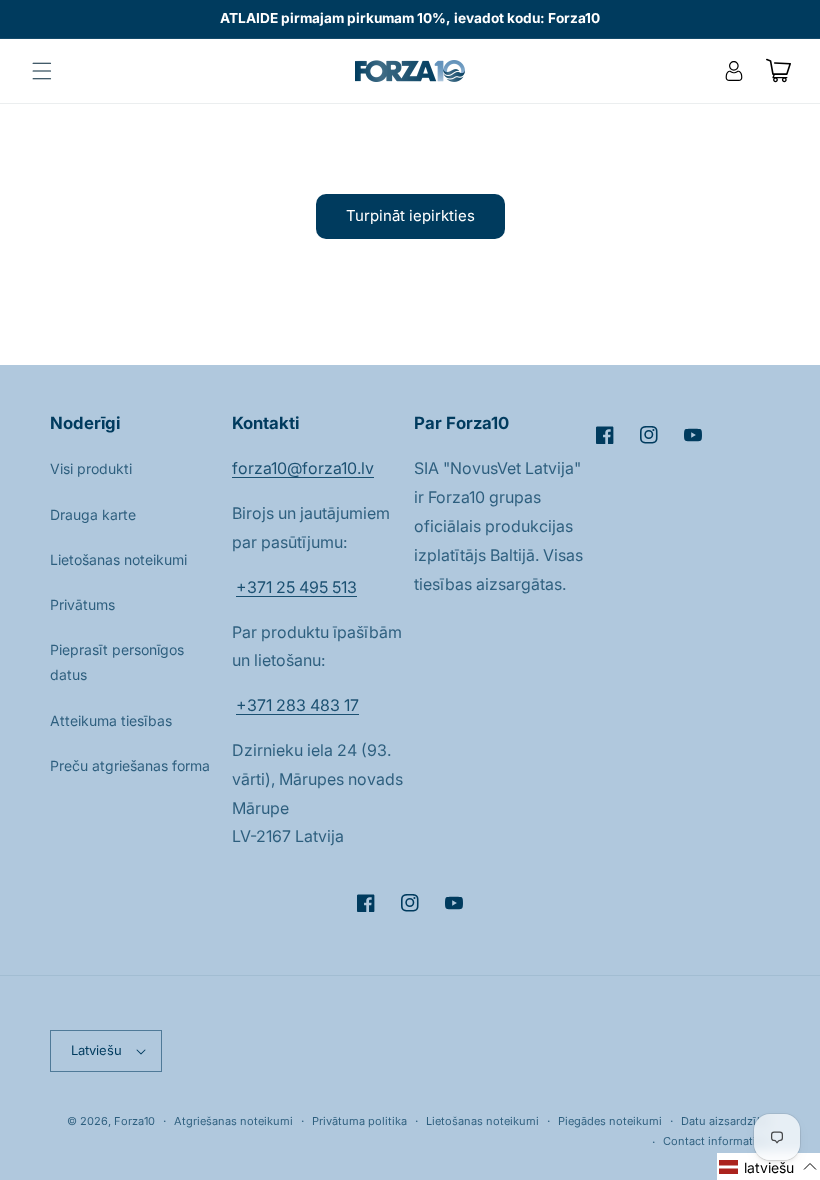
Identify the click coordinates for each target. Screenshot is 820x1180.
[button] (42, 71)
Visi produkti (91, 468)
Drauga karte (93, 514)
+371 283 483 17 (297, 705)
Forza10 (134, 1121)
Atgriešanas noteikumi (233, 1121)
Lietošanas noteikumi (118, 559)
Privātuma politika (359, 1121)
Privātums (82, 604)
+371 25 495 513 (296, 587)
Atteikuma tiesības (111, 720)
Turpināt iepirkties (410, 215)
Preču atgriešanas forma (130, 765)
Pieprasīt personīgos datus (117, 662)
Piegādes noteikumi (610, 1121)
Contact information (716, 1141)
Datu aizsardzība (725, 1121)
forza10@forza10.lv (303, 468)
